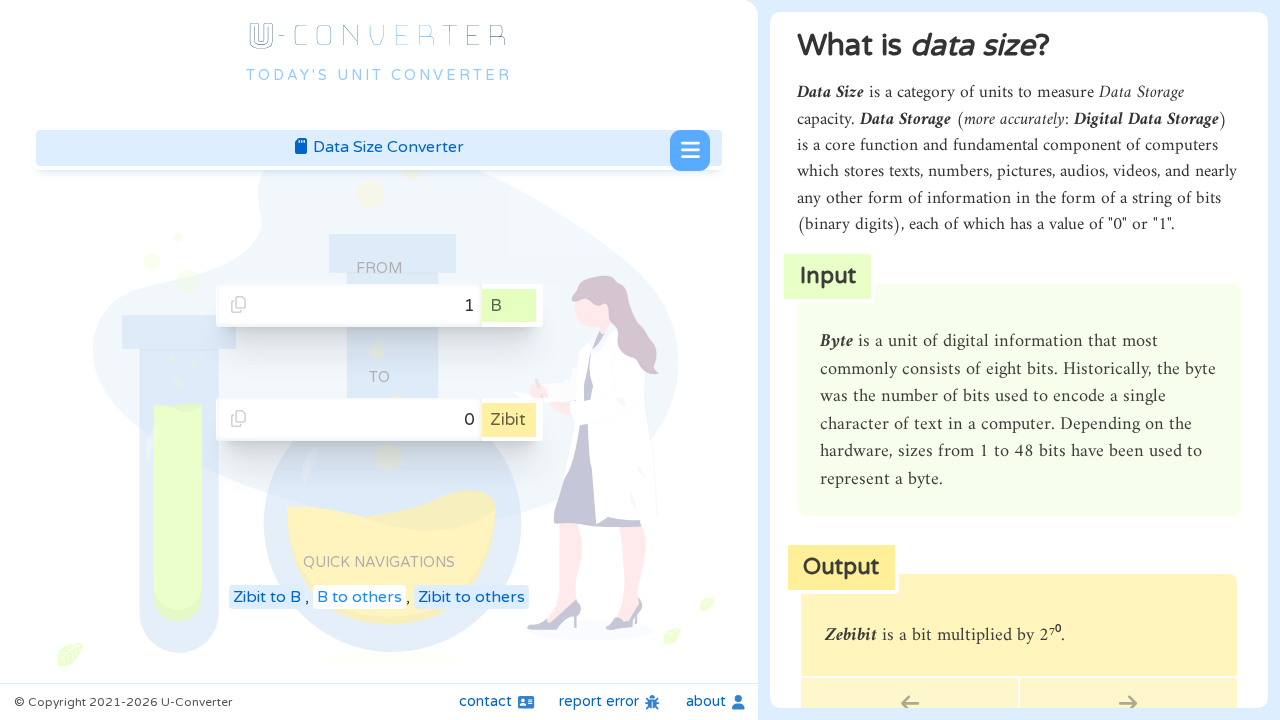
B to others (359, 597)
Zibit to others (471, 597)
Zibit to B (267, 597)
